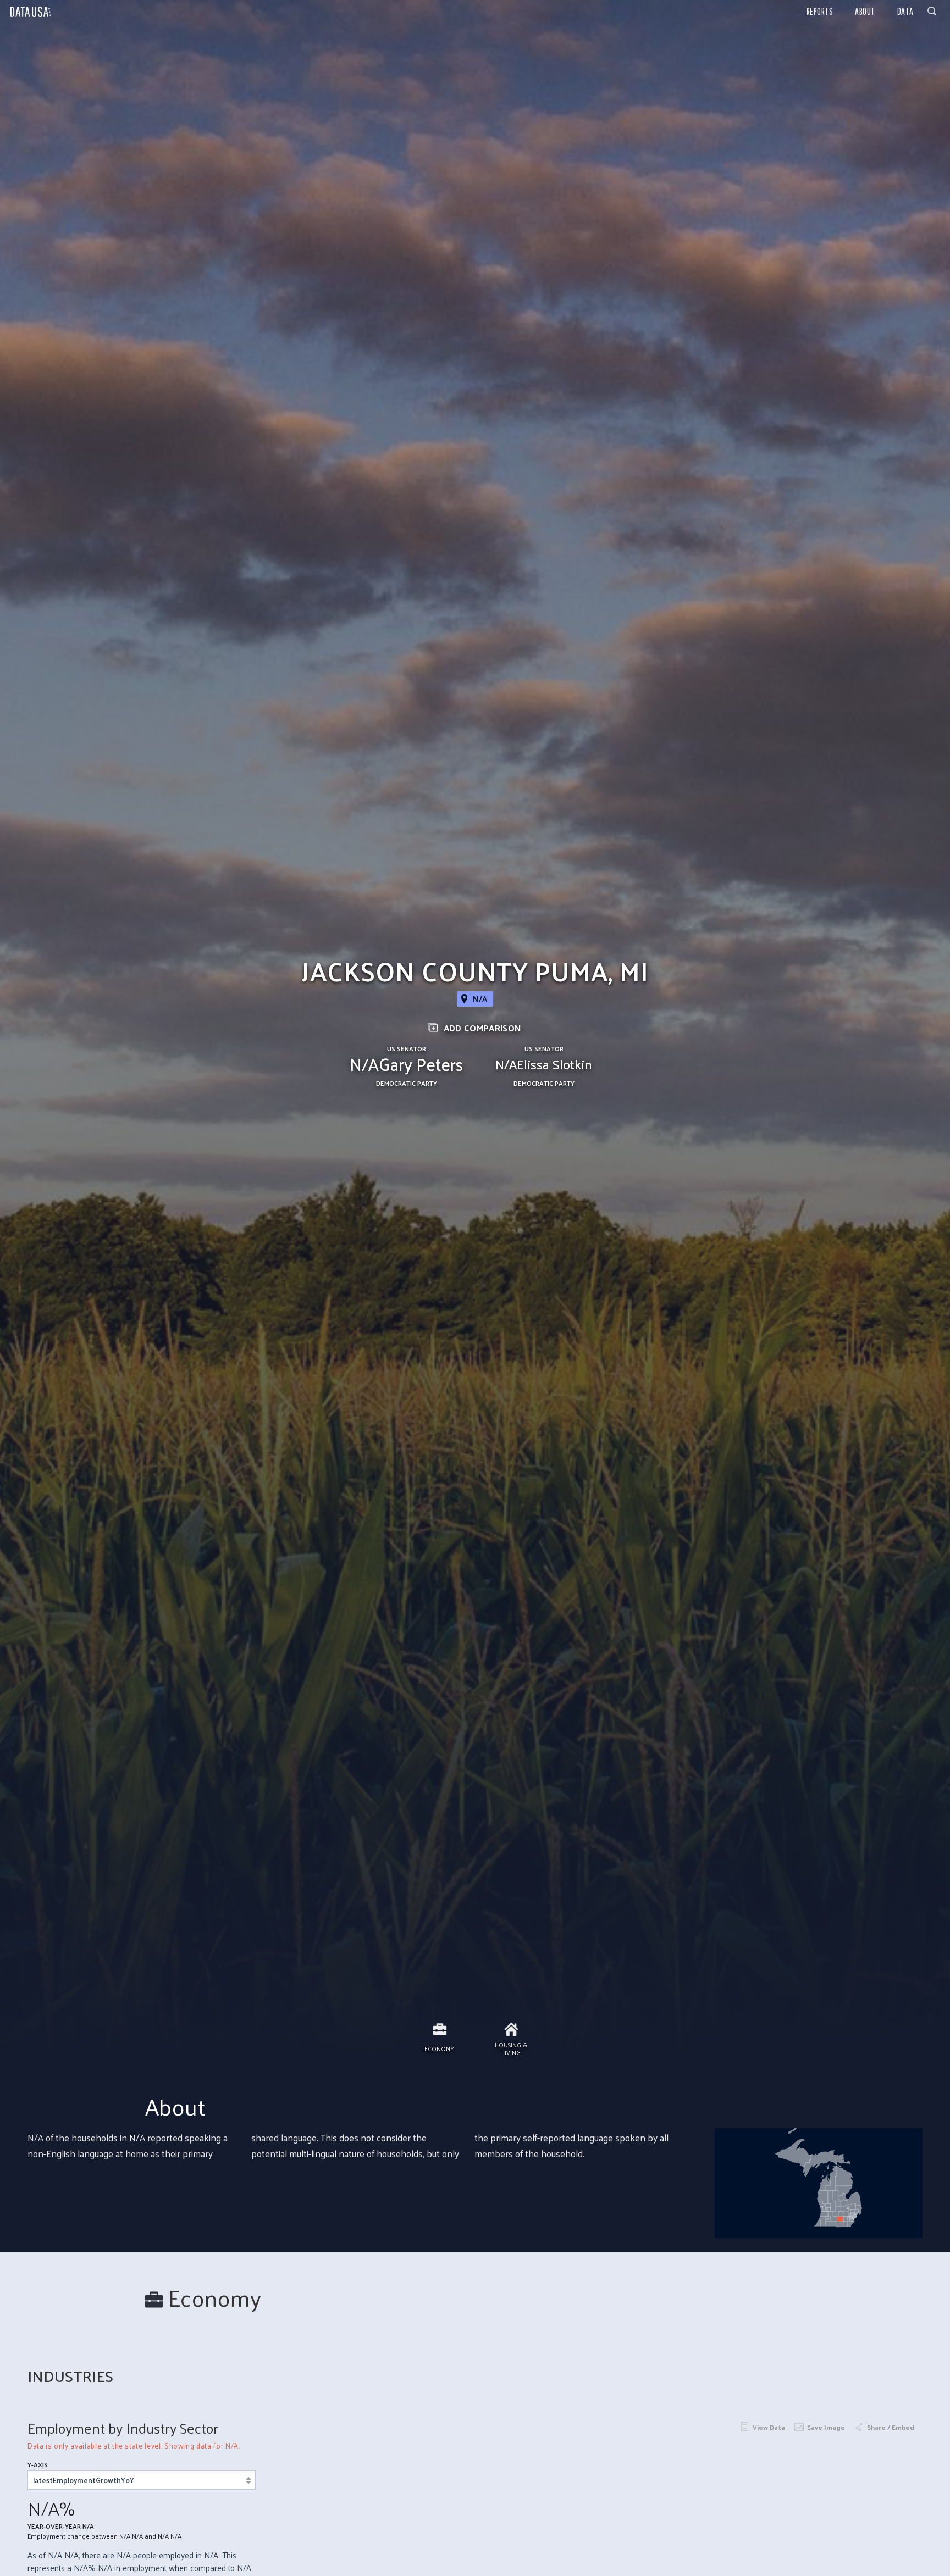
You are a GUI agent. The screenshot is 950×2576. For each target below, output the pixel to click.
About (865, 11)
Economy (439, 2048)
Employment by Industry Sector (123, 2428)
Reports (820, 11)
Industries (70, 2376)
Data (905, 11)
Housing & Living (511, 2048)
